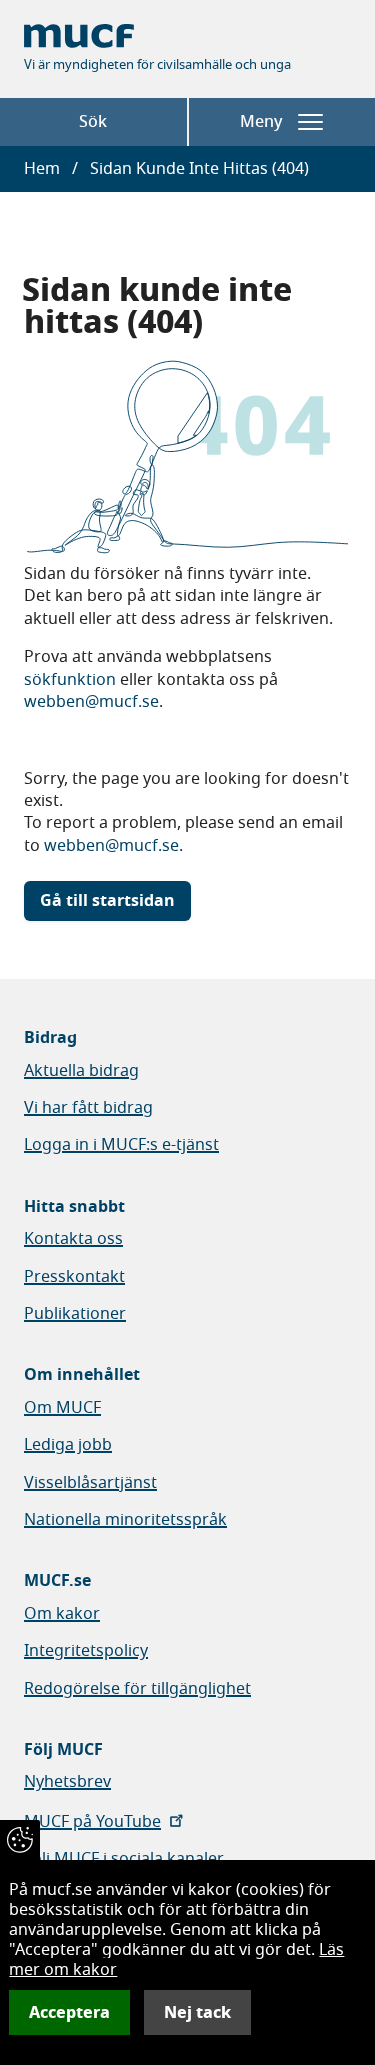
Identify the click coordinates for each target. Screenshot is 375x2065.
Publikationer (75, 1314)
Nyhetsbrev (67, 1782)
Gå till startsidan (107, 901)
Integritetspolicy (86, 1651)
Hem (42, 169)
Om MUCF (62, 1408)
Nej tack (197, 2012)
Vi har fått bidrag (88, 1108)
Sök (93, 122)
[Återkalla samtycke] (20, 1840)
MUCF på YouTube (92, 1822)
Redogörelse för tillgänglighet (137, 1689)
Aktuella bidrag (81, 1071)
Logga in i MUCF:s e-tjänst (121, 1145)
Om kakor (62, 1614)
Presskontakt (74, 1277)
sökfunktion (70, 680)
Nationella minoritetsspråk (125, 1520)
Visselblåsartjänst (90, 1483)
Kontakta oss (73, 1239)
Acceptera (69, 2012)
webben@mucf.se (91, 702)
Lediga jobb (68, 1445)
